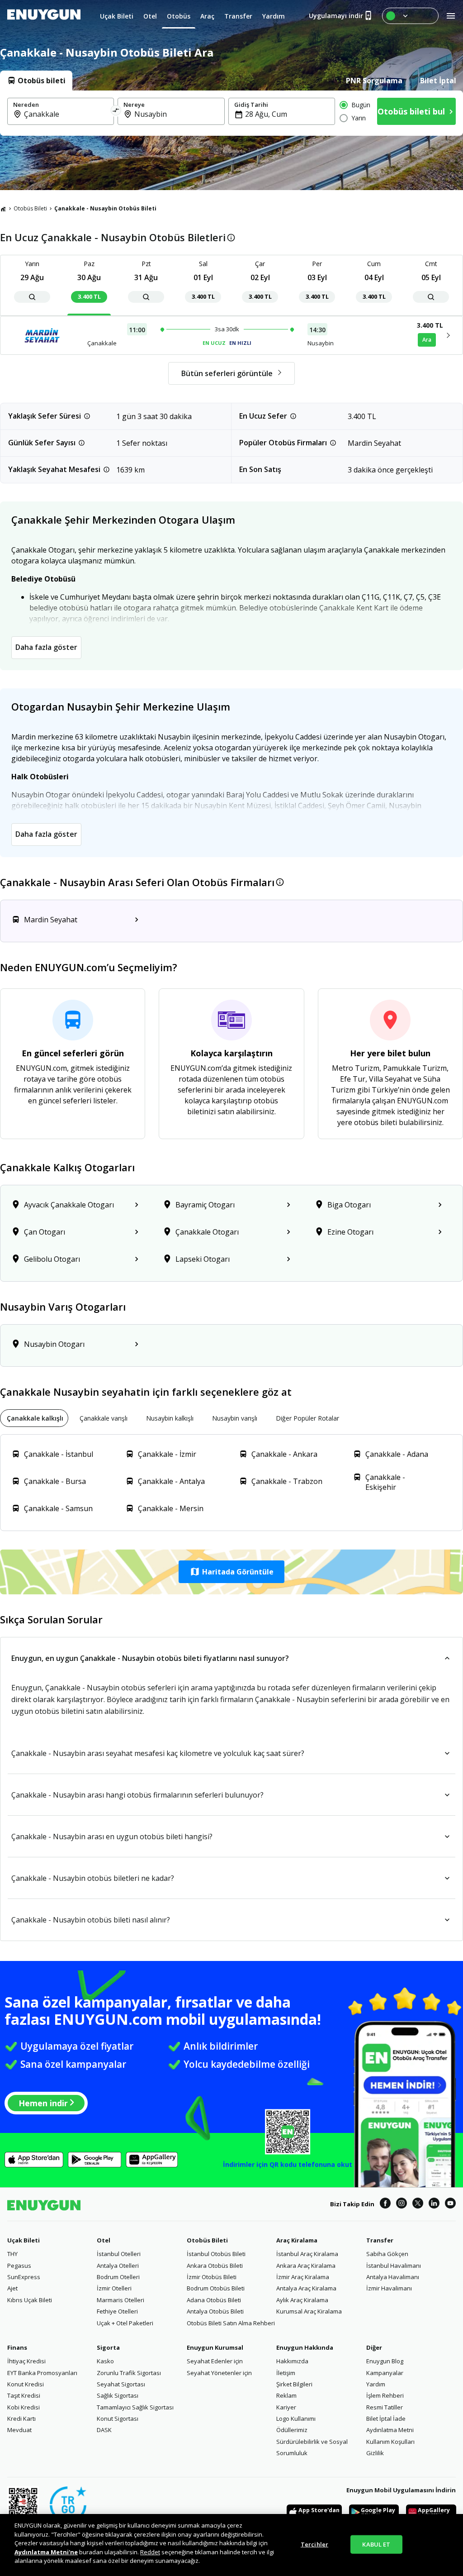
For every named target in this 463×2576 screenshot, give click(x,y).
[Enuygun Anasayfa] (44, 16)
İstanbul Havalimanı (394, 2266)
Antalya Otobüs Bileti (215, 2311)
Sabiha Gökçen (387, 2254)
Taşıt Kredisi (24, 2395)
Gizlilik (375, 2453)
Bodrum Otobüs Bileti (216, 2288)
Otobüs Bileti (30, 208)
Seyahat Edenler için (215, 2361)
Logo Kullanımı (296, 2419)
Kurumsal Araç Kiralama (309, 2311)
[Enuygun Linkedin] (434, 2204)
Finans (17, 2347)
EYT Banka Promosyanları (42, 2373)
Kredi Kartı (21, 2419)
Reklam (286, 2395)
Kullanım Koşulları (390, 2442)
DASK (104, 2430)
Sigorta (108, 2347)
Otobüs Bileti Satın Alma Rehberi (231, 2323)
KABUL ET (376, 2544)
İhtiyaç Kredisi (26, 2361)
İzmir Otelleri (114, 2288)
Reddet (150, 2552)
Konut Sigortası (118, 2419)
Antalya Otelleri (118, 2266)
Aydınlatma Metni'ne (46, 2552)
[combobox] (66, 114)
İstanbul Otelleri (119, 2254)
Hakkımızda (292, 2361)
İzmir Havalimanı (389, 2288)
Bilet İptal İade (386, 2419)
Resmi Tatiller (385, 2407)
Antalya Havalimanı (393, 2277)
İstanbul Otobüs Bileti (216, 2254)
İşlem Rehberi (385, 2395)
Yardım (376, 2384)
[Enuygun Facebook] (385, 2204)
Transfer (380, 2240)
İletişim (286, 2373)
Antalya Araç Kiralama (306, 2288)
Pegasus (19, 2266)
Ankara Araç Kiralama (306, 2266)
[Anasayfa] (3, 209)
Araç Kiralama (297, 2240)
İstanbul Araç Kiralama (307, 2254)
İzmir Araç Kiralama (303, 2277)
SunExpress (24, 2277)
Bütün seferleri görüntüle (227, 373)
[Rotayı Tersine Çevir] (116, 111)
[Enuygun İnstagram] (402, 2204)
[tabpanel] (231, 113)
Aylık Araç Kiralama (302, 2300)
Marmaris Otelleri (120, 2300)
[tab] (36, 81)
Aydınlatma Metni (390, 2430)
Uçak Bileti (24, 2240)
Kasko (105, 2361)
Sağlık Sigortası (118, 2395)
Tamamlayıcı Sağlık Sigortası (135, 2407)
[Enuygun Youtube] (450, 2204)
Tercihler (314, 2544)
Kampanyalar (385, 2373)
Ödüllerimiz (292, 2430)
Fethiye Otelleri (117, 2311)
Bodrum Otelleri (118, 2277)
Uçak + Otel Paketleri (125, 2323)
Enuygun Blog (385, 2361)
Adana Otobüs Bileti (214, 2300)
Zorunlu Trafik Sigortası (129, 2373)
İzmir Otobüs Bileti (212, 2277)
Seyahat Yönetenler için (219, 2373)
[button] (231, 1572)
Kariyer (286, 2407)
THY (12, 2254)
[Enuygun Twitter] (418, 2204)
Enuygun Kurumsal (215, 2347)
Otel (104, 2240)
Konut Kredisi (26, 2384)
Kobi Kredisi (24, 2407)
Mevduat (19, 2430)
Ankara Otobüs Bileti (215, 2266)
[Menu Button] (410, 16)
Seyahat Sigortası (121, 2384)
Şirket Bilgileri (294, 2384)
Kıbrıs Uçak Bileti (30, 2300)
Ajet (12, 2288)
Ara (427, 340)
